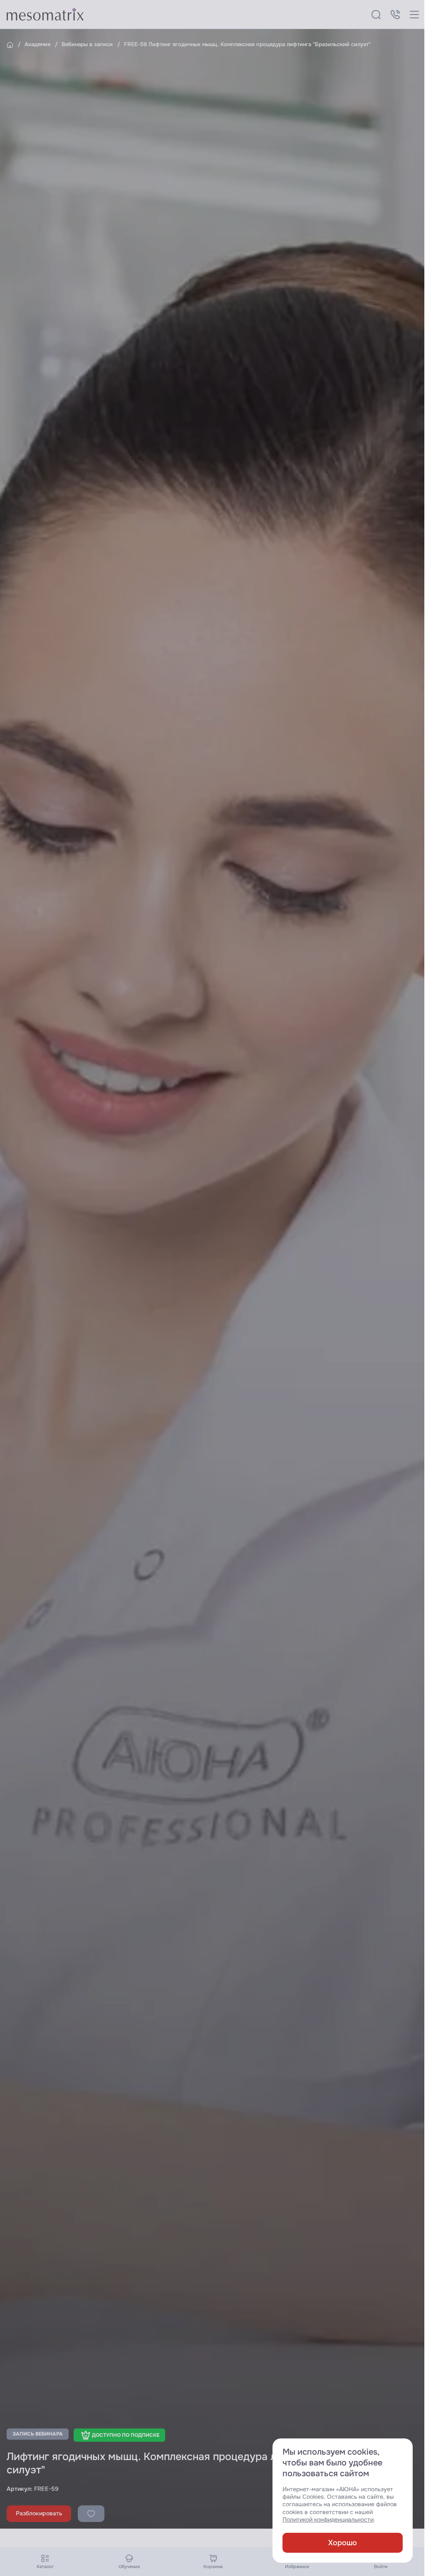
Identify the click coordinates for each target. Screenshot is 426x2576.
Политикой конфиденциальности (328, 2520)
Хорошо (343, 2543)
